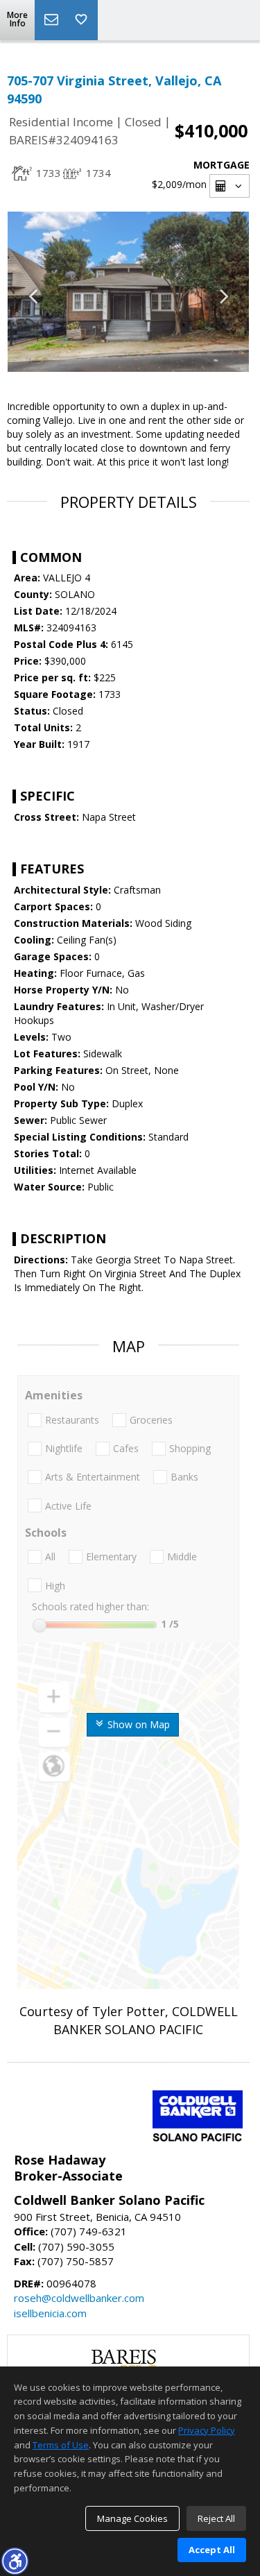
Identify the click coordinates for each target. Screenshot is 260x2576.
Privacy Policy (207, 2430)
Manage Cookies (132, 2518)
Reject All (216, 2518)
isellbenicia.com (50, 2313)
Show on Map (137, 1724)
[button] (15, 2561)
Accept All (212, 2550)
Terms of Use (61, 2445)
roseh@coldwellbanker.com (79, 2298)
